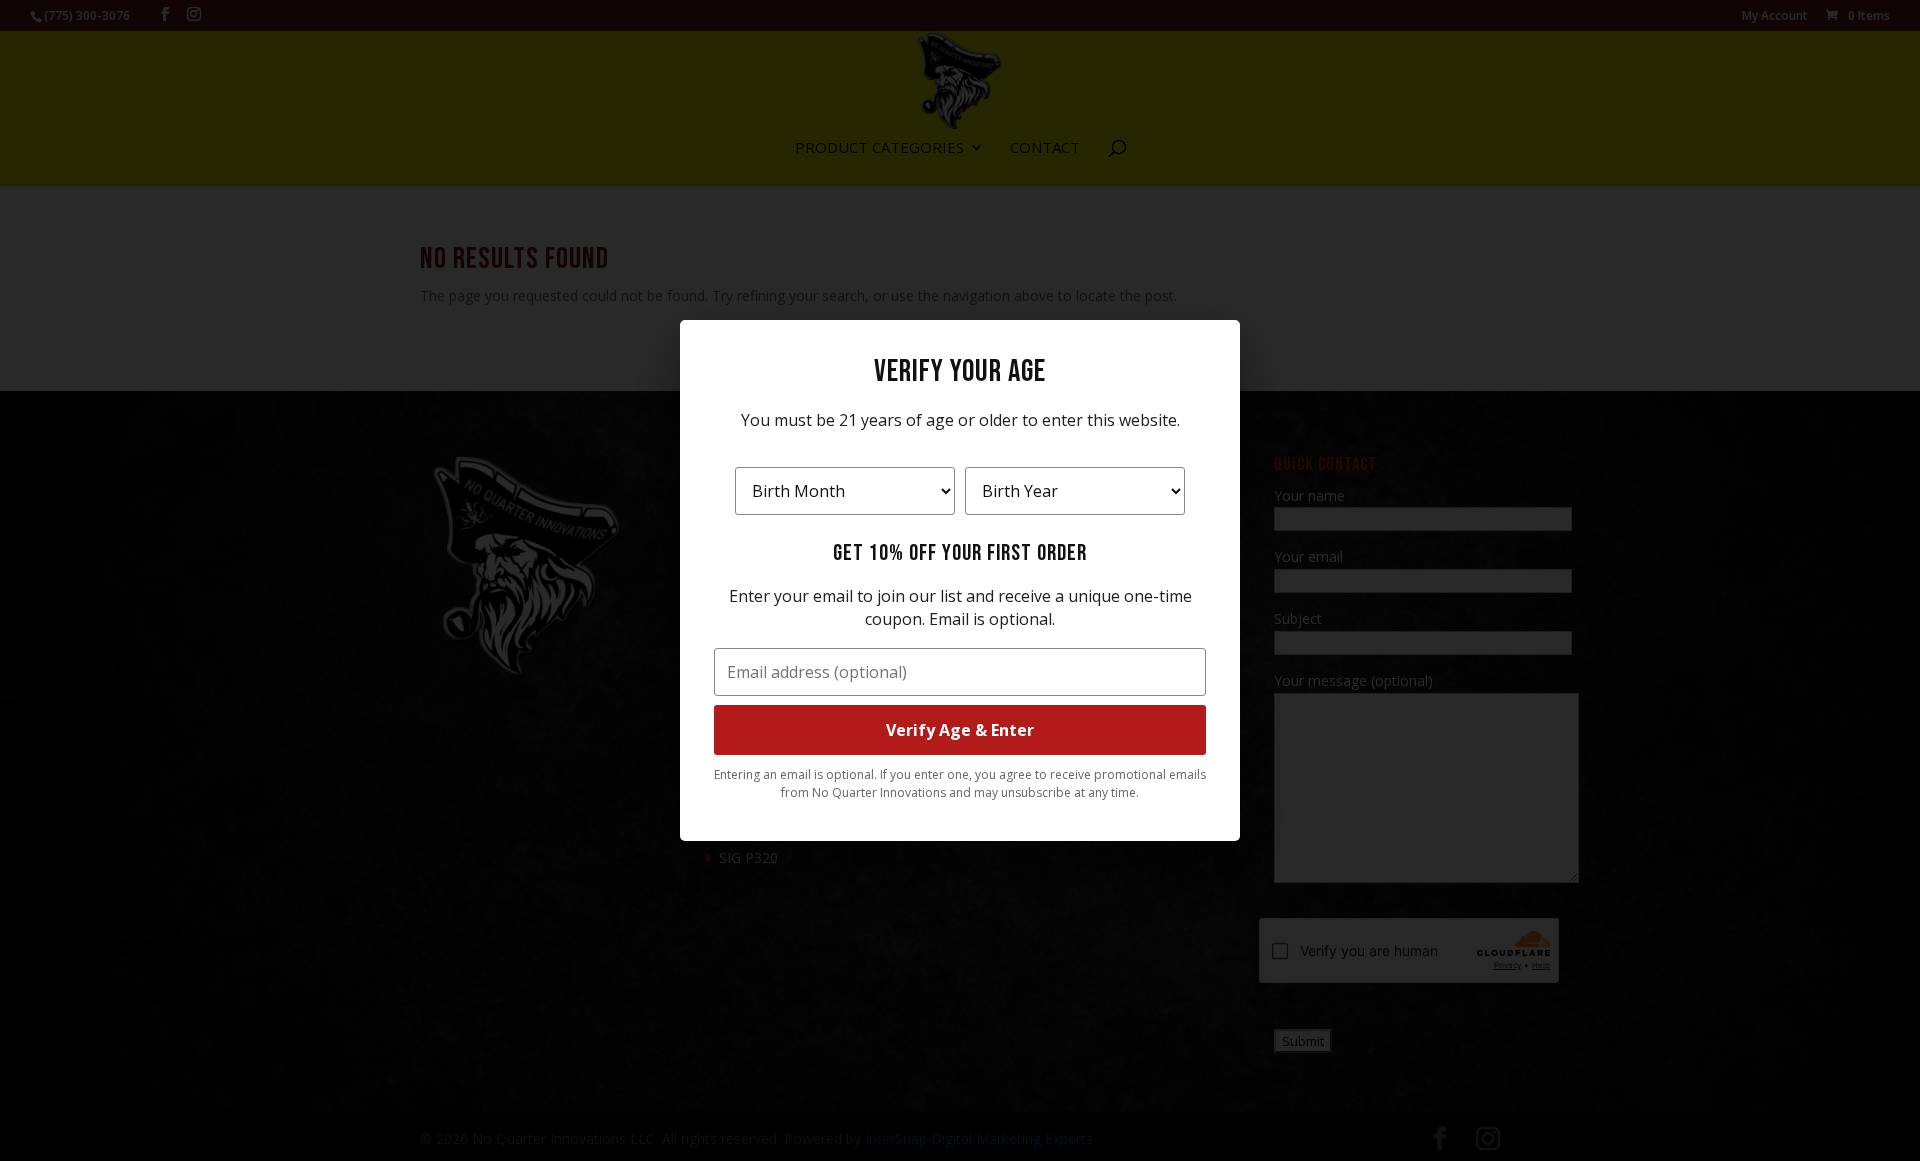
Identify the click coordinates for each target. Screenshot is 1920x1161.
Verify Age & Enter (960, 730)
